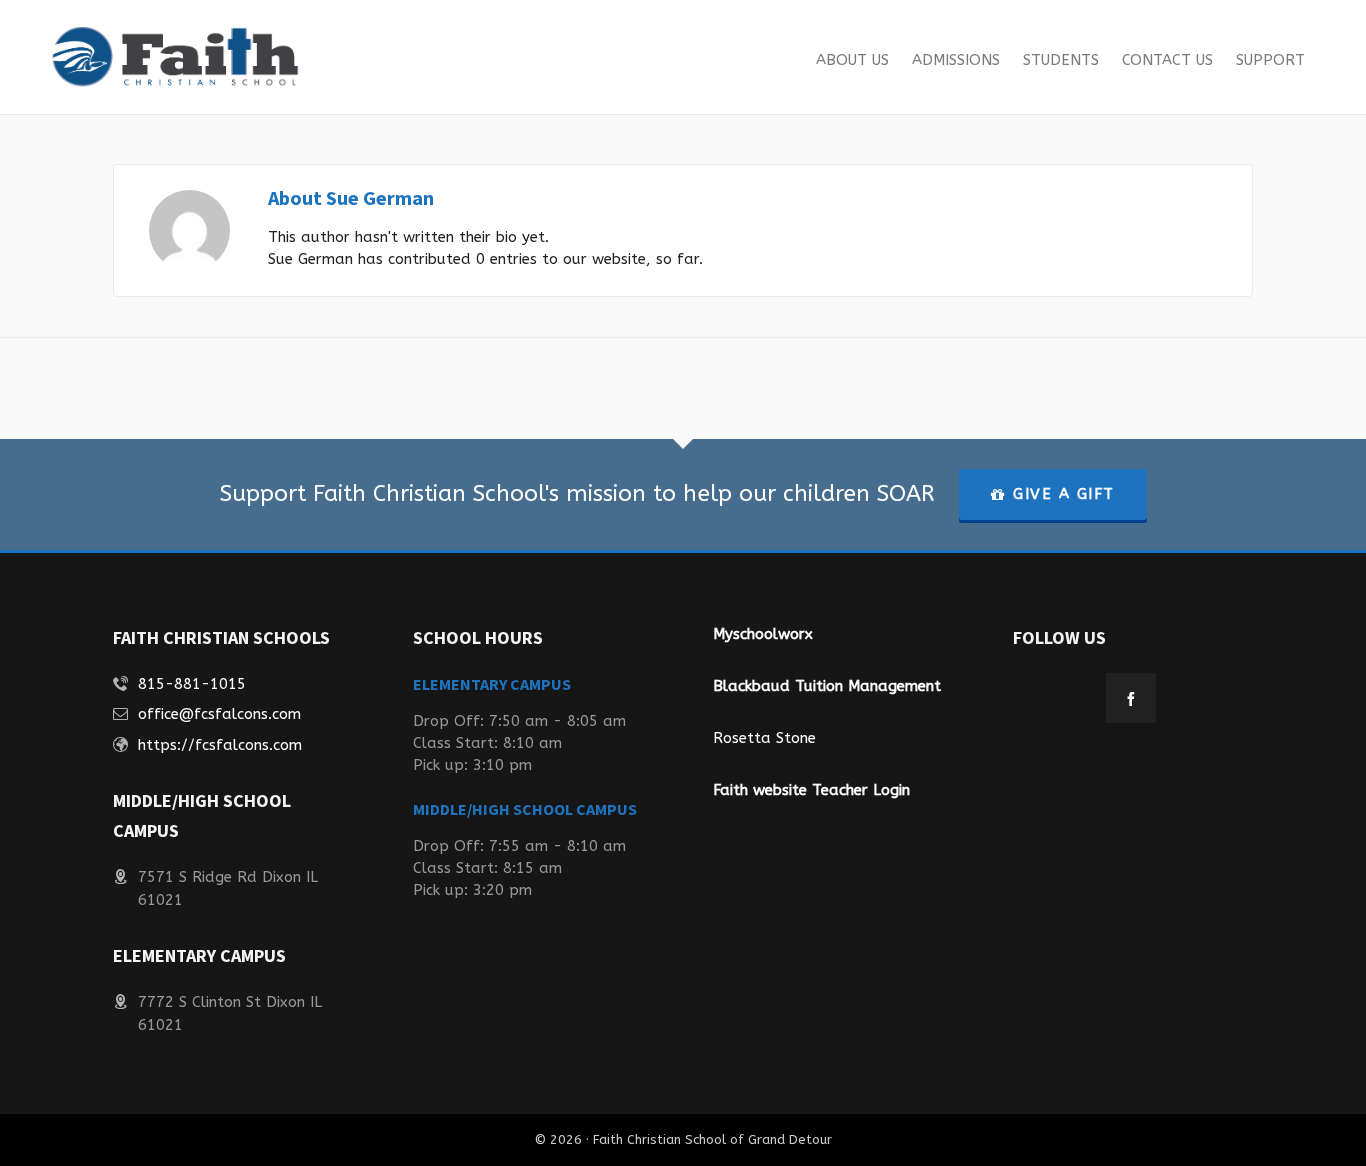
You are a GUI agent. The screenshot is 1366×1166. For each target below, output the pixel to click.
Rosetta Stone (764, 738)
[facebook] (1131, 698)
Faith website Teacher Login (811, 790)
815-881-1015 (192, 684)
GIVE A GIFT (1064, 494)
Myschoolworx (763, 634)
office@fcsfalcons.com (219, 714)
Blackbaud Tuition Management (827, 686)
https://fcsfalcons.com (220, 745)
